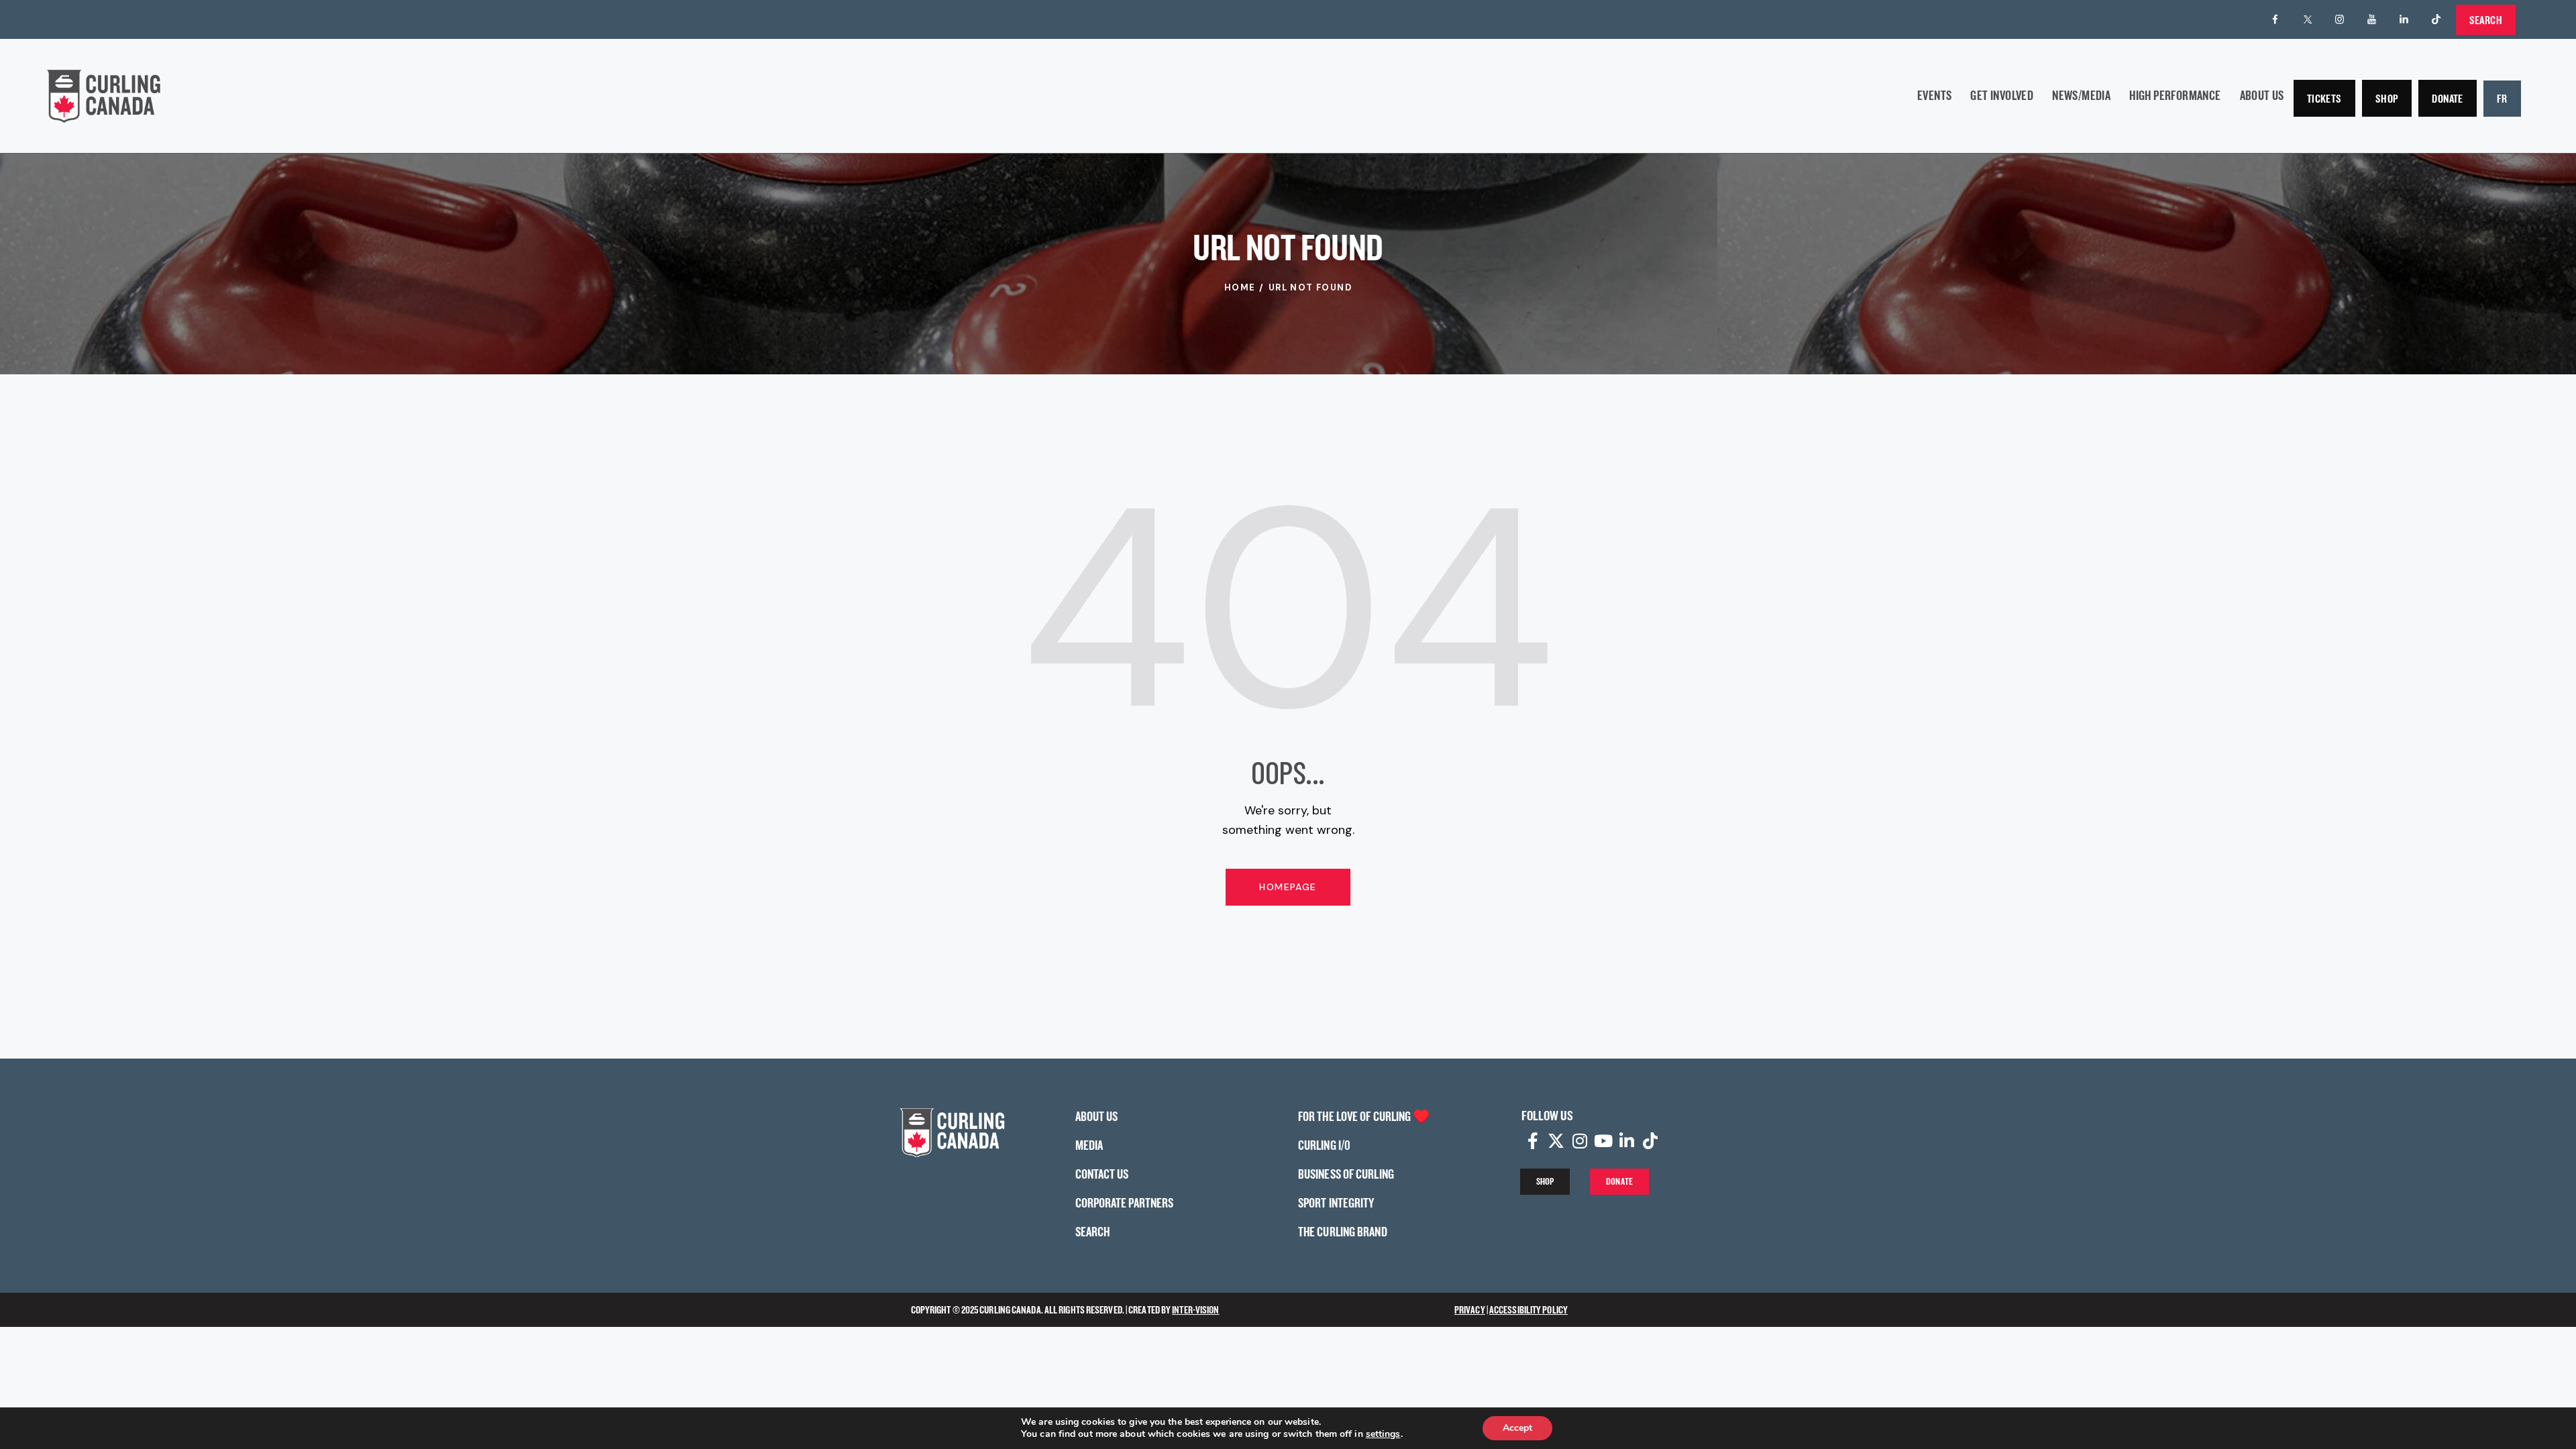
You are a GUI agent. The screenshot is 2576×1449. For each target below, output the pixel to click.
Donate (2447, 98)
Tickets (2324, 98)
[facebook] (2275, 19)
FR (2502, 98)
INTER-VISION (1195, 1310)
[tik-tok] (2436, 19)
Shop (2387, 98)
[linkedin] (2404, 19)
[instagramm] (2340, 19)
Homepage (1288, 887)
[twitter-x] (2308, 19)
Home (1240, 287)
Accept (1517, 1428)
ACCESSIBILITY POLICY (1528, 1310)
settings (1383, 1434)
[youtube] (2372, 19)
